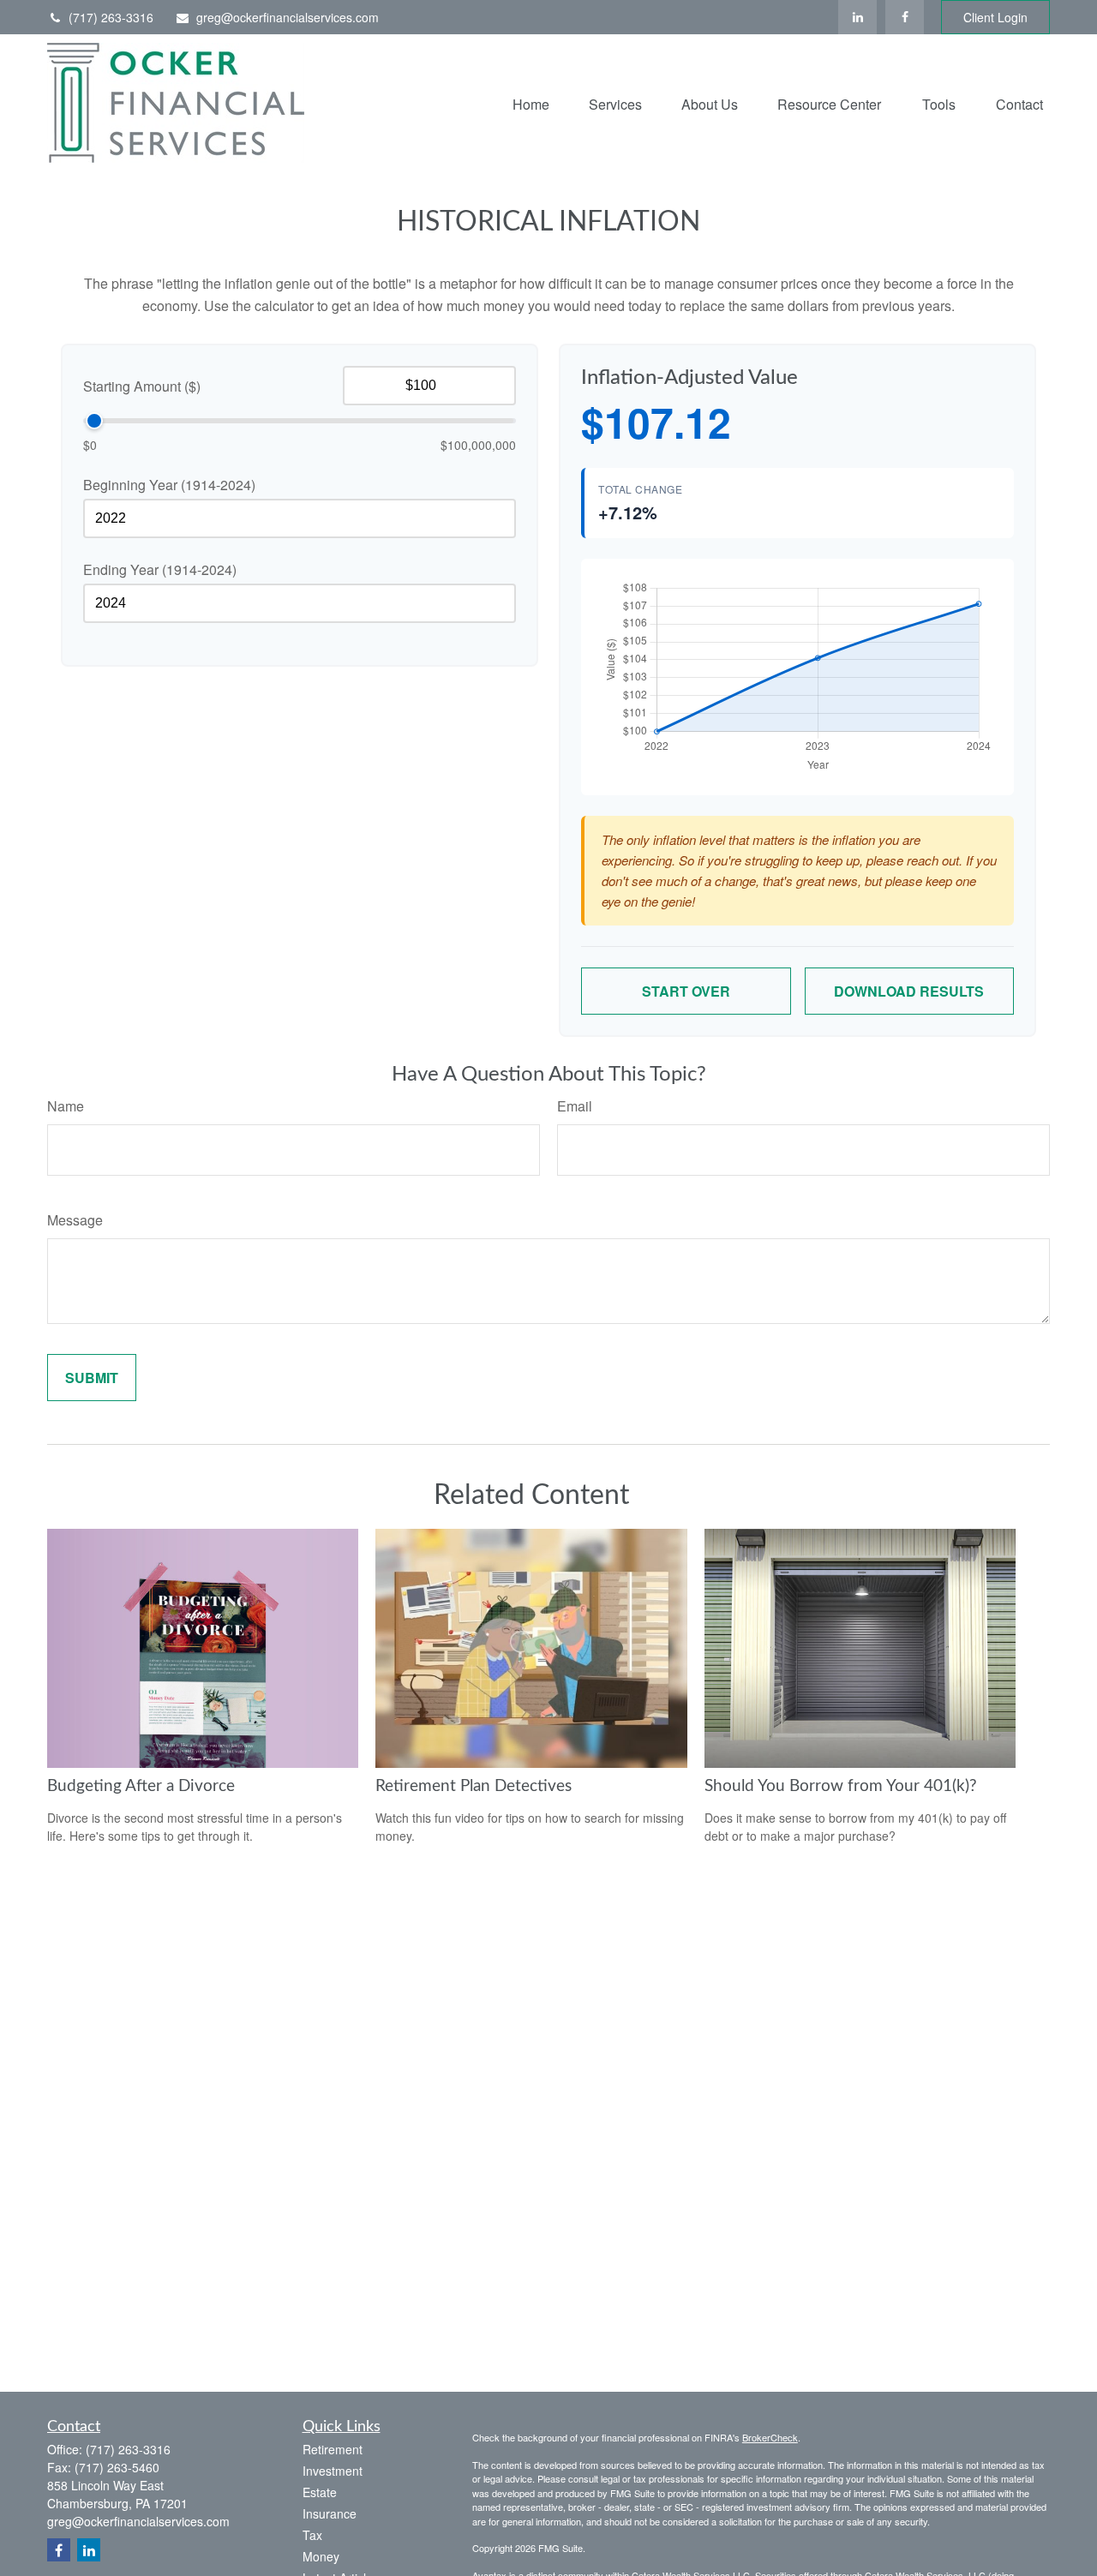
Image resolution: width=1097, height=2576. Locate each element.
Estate (320, 2492)
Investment (333, 2471)
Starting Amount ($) (142, 386)
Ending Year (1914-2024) (160, 569)
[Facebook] (905, 17)
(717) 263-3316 (111, 17)
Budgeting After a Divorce (141, 1786)
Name (66, 1106)
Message (75, 1220)
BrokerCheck (770, 2437)
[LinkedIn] (857, 17)
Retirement (333, 2449)
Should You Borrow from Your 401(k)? (841, 1786)
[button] (531, 102)
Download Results (909, 991)
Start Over (686, 991)
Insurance (330, 2513)
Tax (312, 2535)
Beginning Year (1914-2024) (169, 485)
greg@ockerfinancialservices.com (288, 17)
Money (321, 2556)
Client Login (995, 17)
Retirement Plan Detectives (474, 1786)
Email (575, 1106)
